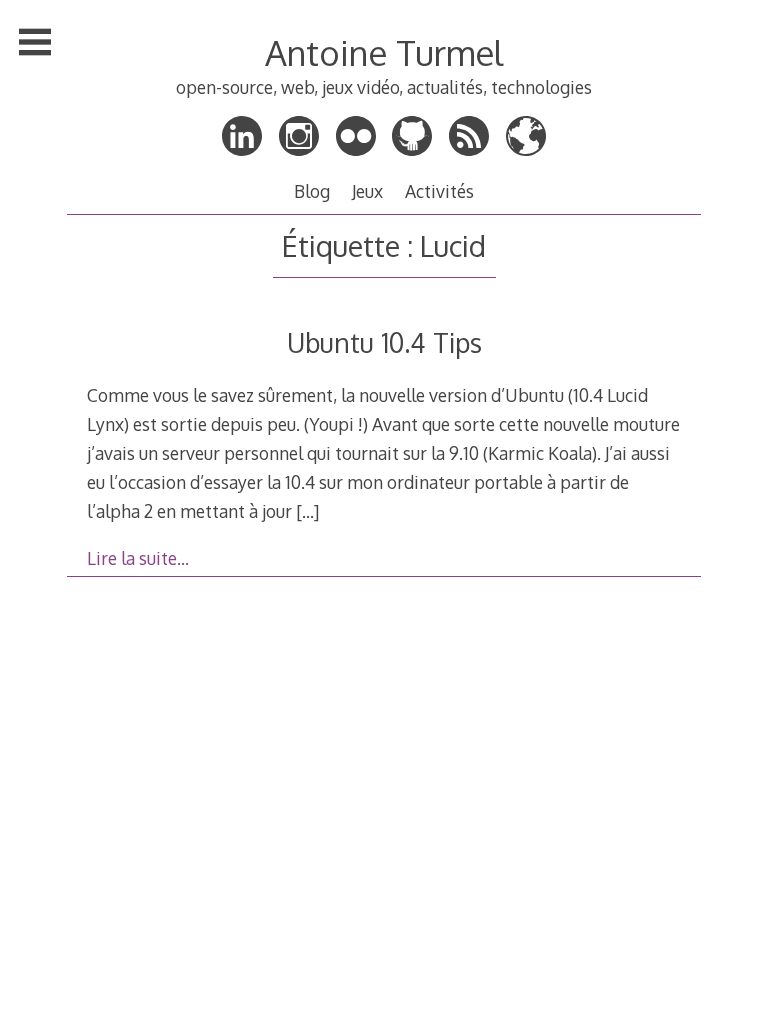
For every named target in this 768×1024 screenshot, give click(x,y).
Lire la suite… (138, 558)
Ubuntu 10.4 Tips (384, 342)
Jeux (367, 191)
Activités (439, 191)
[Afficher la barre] (35, 42)
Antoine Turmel (384, 52)
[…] (307, 511)
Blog (312, 191)
